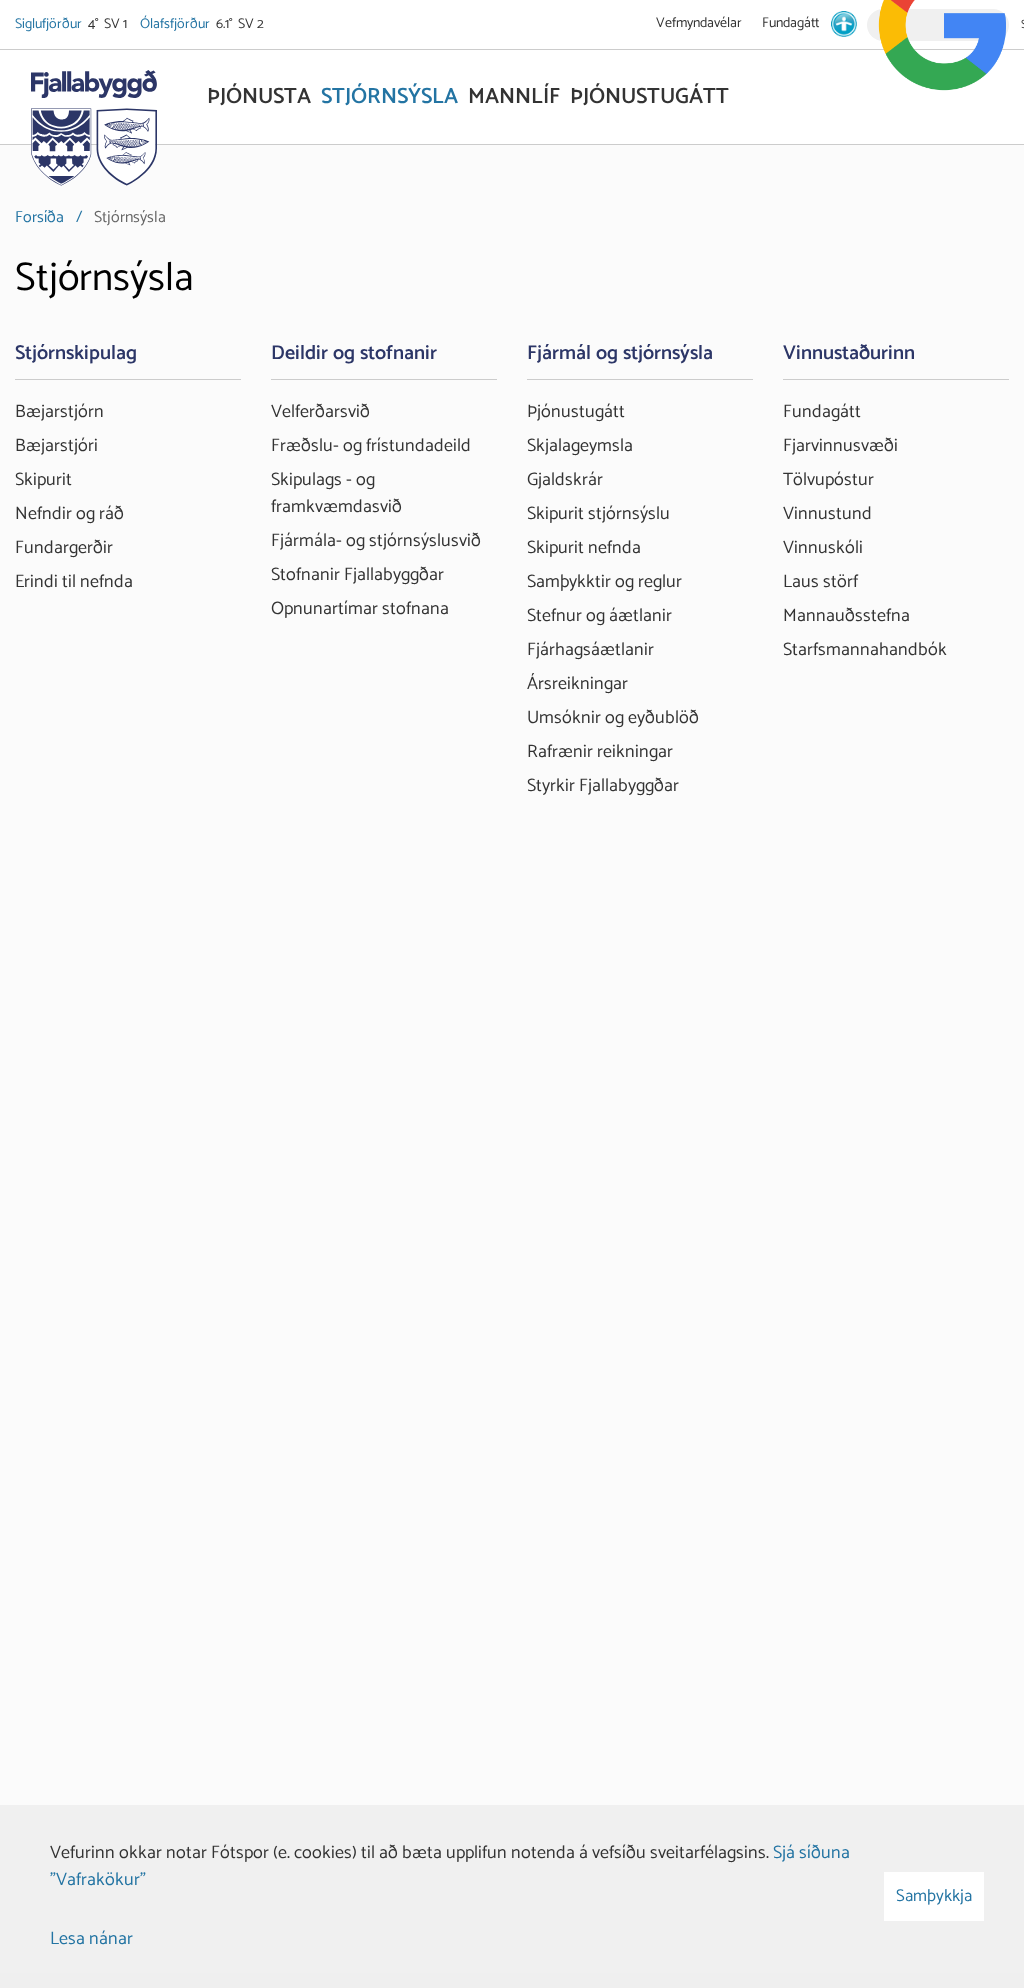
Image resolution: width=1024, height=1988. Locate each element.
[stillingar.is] (844, 24)
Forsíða (39, 217)
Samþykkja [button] (934, 1896)
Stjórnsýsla (130, 217)
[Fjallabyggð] (93, 122)
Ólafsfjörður (176, 24)
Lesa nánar (91, 1939)
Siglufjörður (50, 24)
